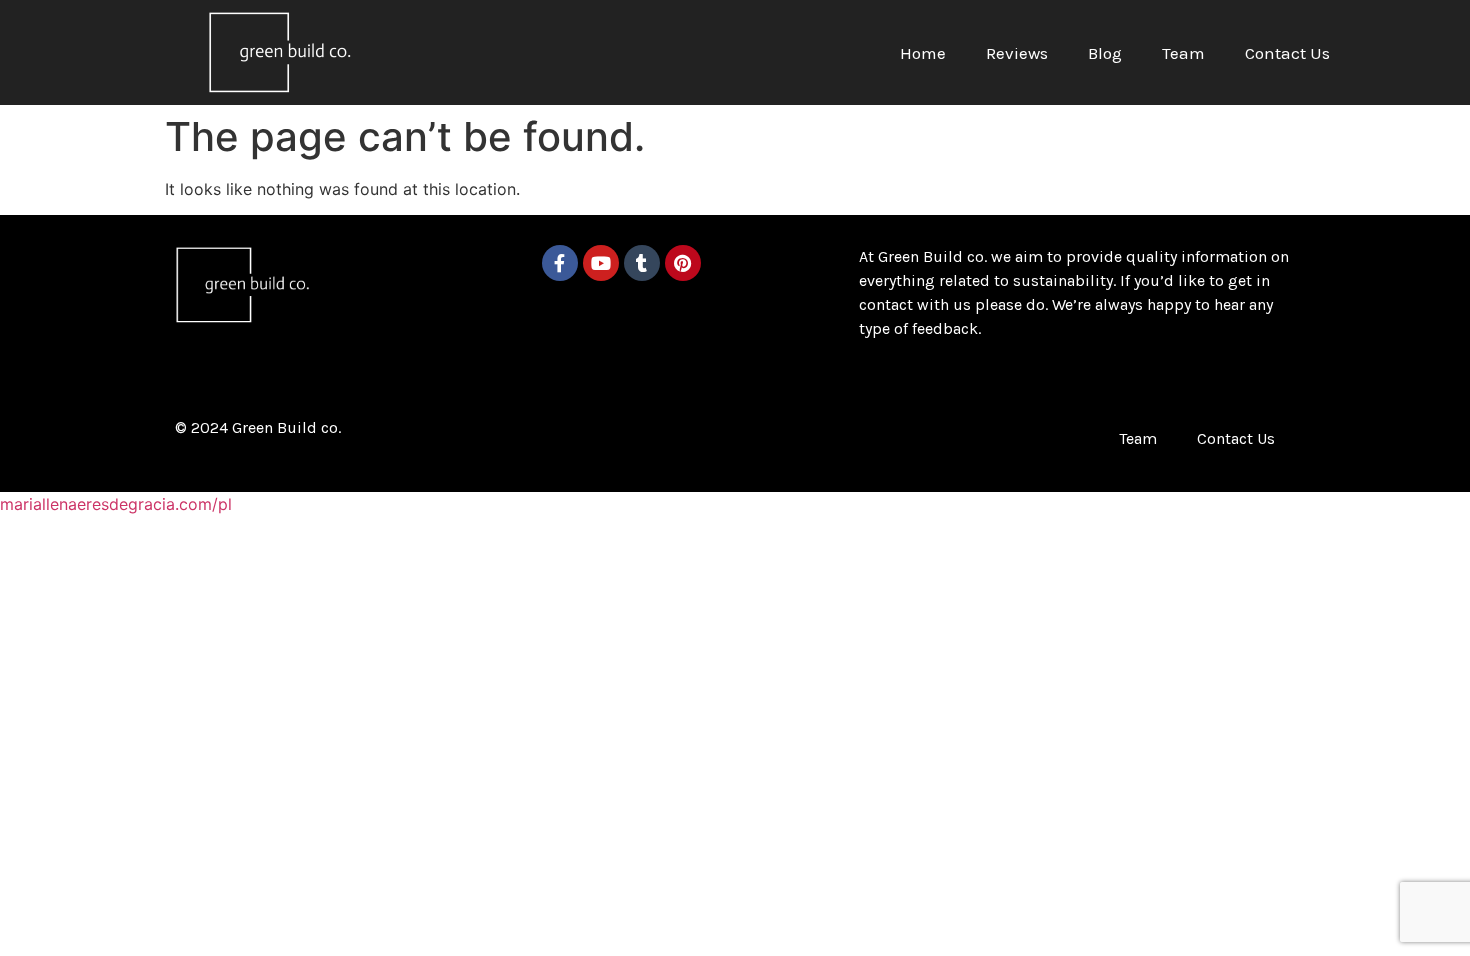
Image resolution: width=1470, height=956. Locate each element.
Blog (1105, 53)
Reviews (1017, 53)
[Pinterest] (683, 263)
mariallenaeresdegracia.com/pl (116, 504)
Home (923, 53)
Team (1183, 53)
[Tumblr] (642, 263)
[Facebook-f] (560, 263)
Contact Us (1287, 53)
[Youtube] (601, 263)
